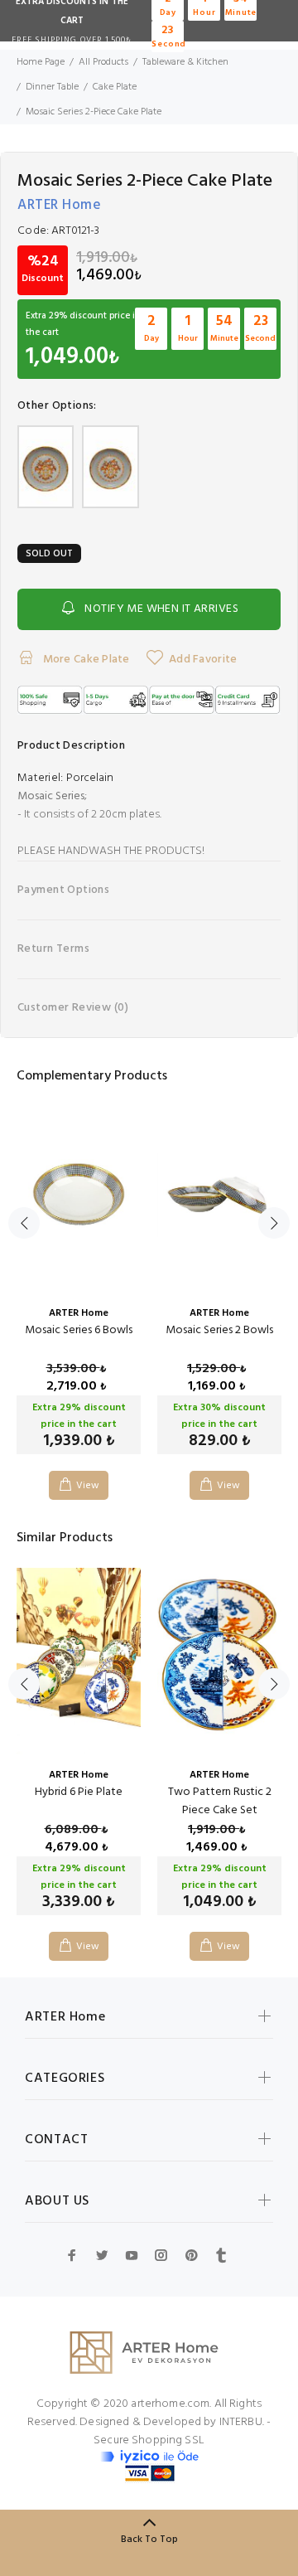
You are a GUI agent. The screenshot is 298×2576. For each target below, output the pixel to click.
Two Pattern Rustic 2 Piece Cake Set (220, 1801)
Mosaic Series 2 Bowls (219, 1330)
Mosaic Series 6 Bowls (79, 1330)
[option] (79, 1290)
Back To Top (149, 2540)
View (88, 1486)
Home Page (41, 62)
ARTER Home (59, 205)
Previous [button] (24, 1223)
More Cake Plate (84, 660)
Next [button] (274, 1223)
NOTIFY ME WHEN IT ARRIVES (161, 609)
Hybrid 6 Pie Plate (79, 1792)
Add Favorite (203, 660)
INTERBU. (242, 2422)
